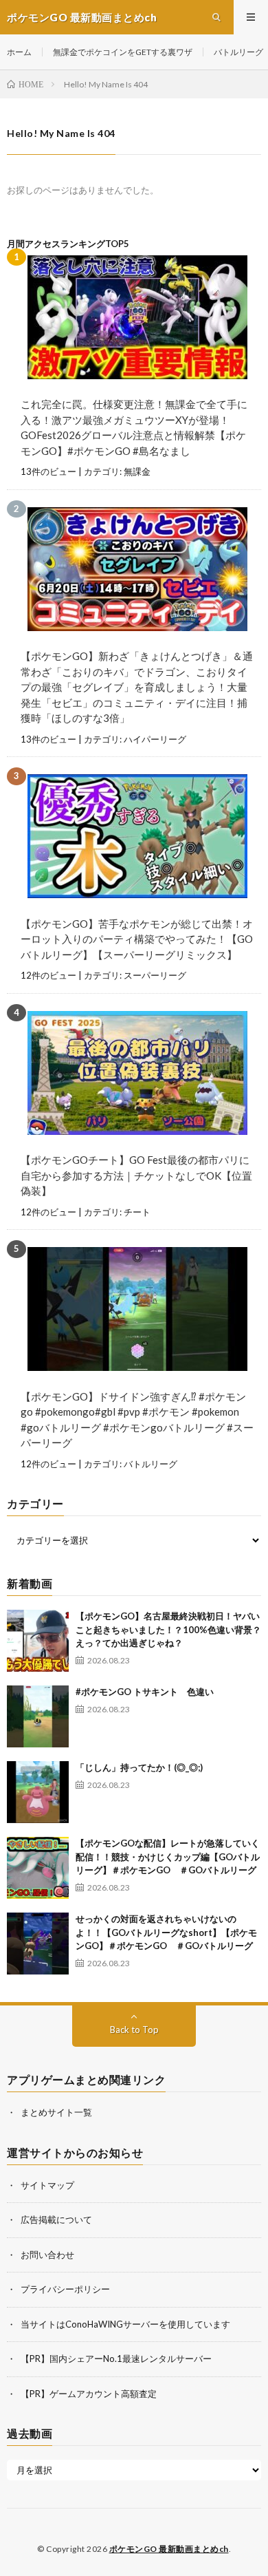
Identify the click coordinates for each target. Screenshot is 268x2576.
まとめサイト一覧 (56, 2112)
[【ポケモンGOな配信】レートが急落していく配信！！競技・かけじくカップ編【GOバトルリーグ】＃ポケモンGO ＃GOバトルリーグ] (38, 1868)
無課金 (137, 471)
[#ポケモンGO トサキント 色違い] (38, 1716)
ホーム (19, 52)
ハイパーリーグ (155, 739)
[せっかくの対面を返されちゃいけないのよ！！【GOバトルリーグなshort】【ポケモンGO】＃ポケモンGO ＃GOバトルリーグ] (38, 1944)
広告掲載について (56, 2220)
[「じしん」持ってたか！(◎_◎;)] (38, 1792)
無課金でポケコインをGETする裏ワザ (123, 52)
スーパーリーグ (155, 975)
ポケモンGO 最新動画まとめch (169, 2549)
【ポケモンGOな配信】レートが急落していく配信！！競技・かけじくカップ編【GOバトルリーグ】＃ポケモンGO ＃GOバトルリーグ (168, 1856)
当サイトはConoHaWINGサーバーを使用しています (125, 2324)
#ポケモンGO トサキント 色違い (145, 1692)
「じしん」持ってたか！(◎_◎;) (139, 1767)
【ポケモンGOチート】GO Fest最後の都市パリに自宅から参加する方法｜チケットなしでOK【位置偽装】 (136, 1175)
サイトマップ (47, 2185)
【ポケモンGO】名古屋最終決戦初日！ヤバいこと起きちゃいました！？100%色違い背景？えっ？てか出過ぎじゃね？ (168, 1629)
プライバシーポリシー (65, 2289)
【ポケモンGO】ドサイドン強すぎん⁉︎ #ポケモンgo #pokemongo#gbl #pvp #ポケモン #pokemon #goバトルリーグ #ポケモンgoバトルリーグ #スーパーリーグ (137, 1420)
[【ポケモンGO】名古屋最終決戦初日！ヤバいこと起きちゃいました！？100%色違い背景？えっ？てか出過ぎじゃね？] (38, 1641)
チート (137, 1212)
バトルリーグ (238, 52)
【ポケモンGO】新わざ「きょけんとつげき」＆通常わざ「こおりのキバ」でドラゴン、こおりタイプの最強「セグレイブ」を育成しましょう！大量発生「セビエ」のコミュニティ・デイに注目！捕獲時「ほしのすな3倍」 (137, 687)
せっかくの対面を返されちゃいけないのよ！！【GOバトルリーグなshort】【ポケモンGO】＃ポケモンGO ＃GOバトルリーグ (166, 1932)
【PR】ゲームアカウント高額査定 (89, 2394)
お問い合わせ (47, 2255)
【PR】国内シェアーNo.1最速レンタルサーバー (116, 2359)
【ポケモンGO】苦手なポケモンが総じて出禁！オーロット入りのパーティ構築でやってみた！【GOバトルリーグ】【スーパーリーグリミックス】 (137, 939)
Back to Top (134, 2030)
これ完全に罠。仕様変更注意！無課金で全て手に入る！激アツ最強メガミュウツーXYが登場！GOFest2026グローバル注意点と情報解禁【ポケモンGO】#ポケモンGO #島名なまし (134, 427)
